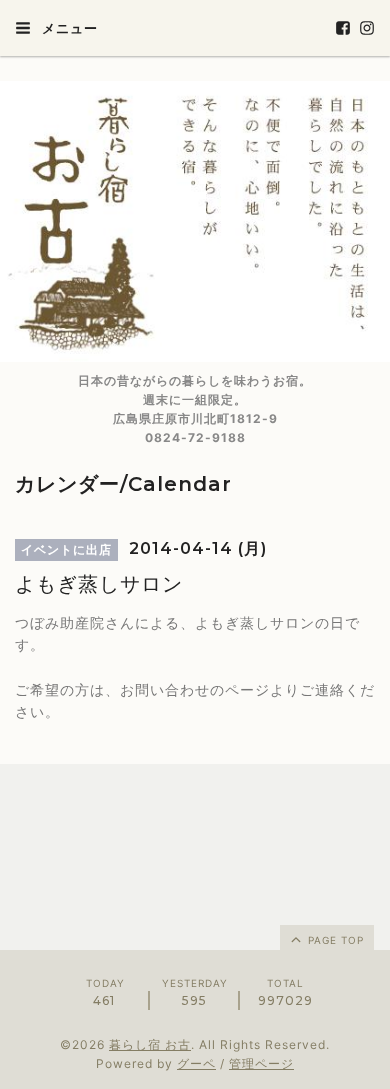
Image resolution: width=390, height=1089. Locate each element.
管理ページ (261, 1063)
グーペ (196, 1063)
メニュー (68, 28)
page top (334, 940)
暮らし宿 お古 (150, 1044)
